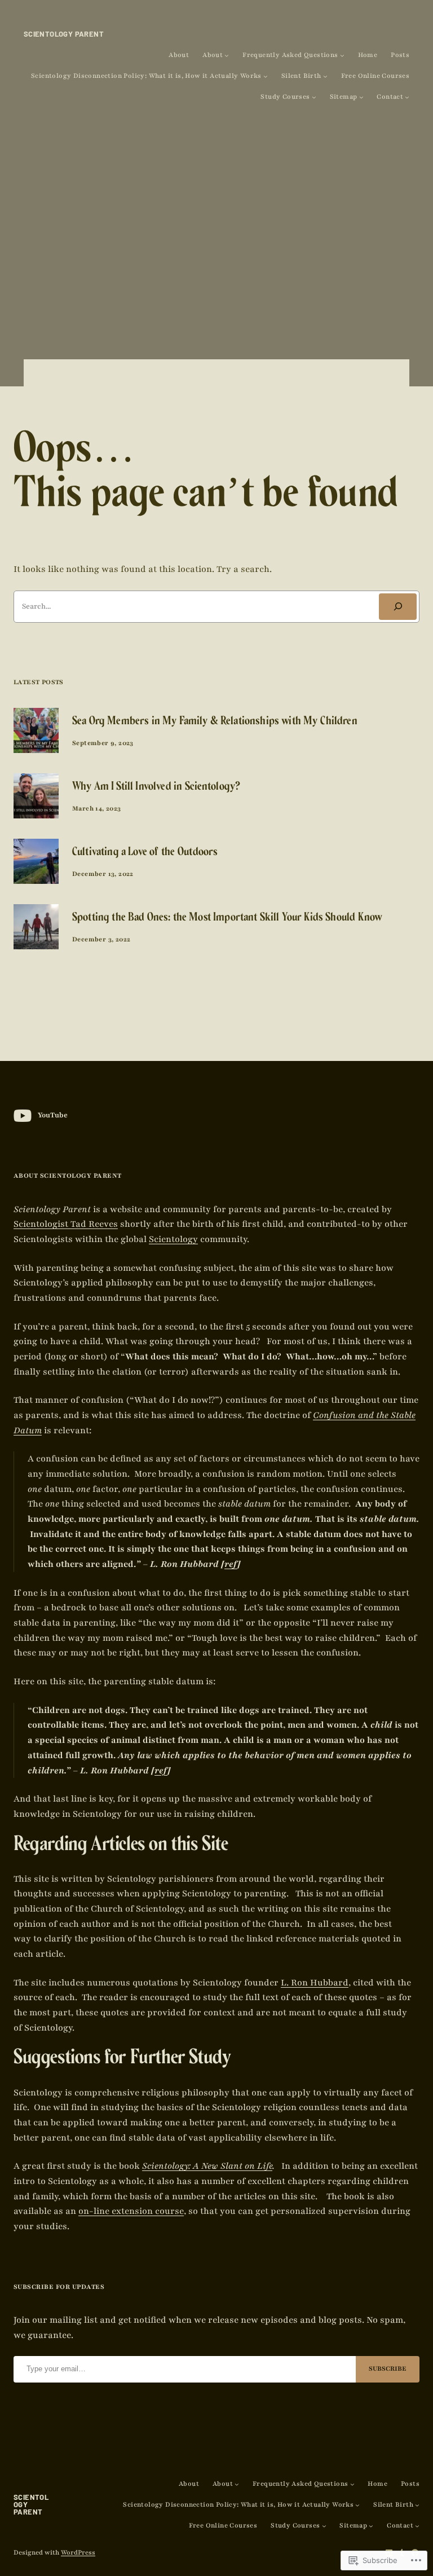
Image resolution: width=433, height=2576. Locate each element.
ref (231, 1564)
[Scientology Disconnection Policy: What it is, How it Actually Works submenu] (266, 76)
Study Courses (285, 97)
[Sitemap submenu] (361, 97)
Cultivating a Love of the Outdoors (145, 853)
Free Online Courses (375, 76)
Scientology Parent (64, 34)
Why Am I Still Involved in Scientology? (156, 788)
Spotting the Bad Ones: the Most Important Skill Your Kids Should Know (227, 919)
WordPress (78, 2553)
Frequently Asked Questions (290, 55)
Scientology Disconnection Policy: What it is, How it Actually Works (146, 76)
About (179, 55)
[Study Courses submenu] (314, 97)
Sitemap (344, 97)
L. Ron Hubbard (315, 1983)
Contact (390, 97)
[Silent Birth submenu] (325, 76)
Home (368, 55)
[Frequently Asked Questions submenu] (342, 55)
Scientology (173, 1239)
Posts (400, 55)
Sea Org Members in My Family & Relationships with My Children (215, 722)
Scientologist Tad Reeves (66, 1224)
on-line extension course (131, 2211)
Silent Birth (301, 76)
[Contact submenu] (407, 97)
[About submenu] (227, 55)
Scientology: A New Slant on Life (207, 2166)
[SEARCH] (398, 607)
